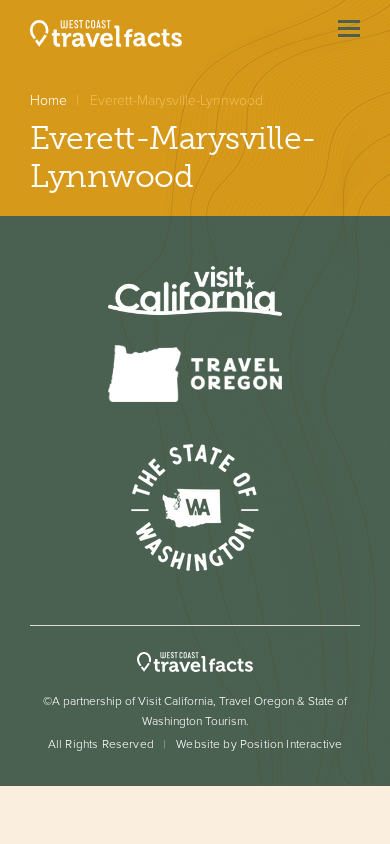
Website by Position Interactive (259, 744)
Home (48, 100)
